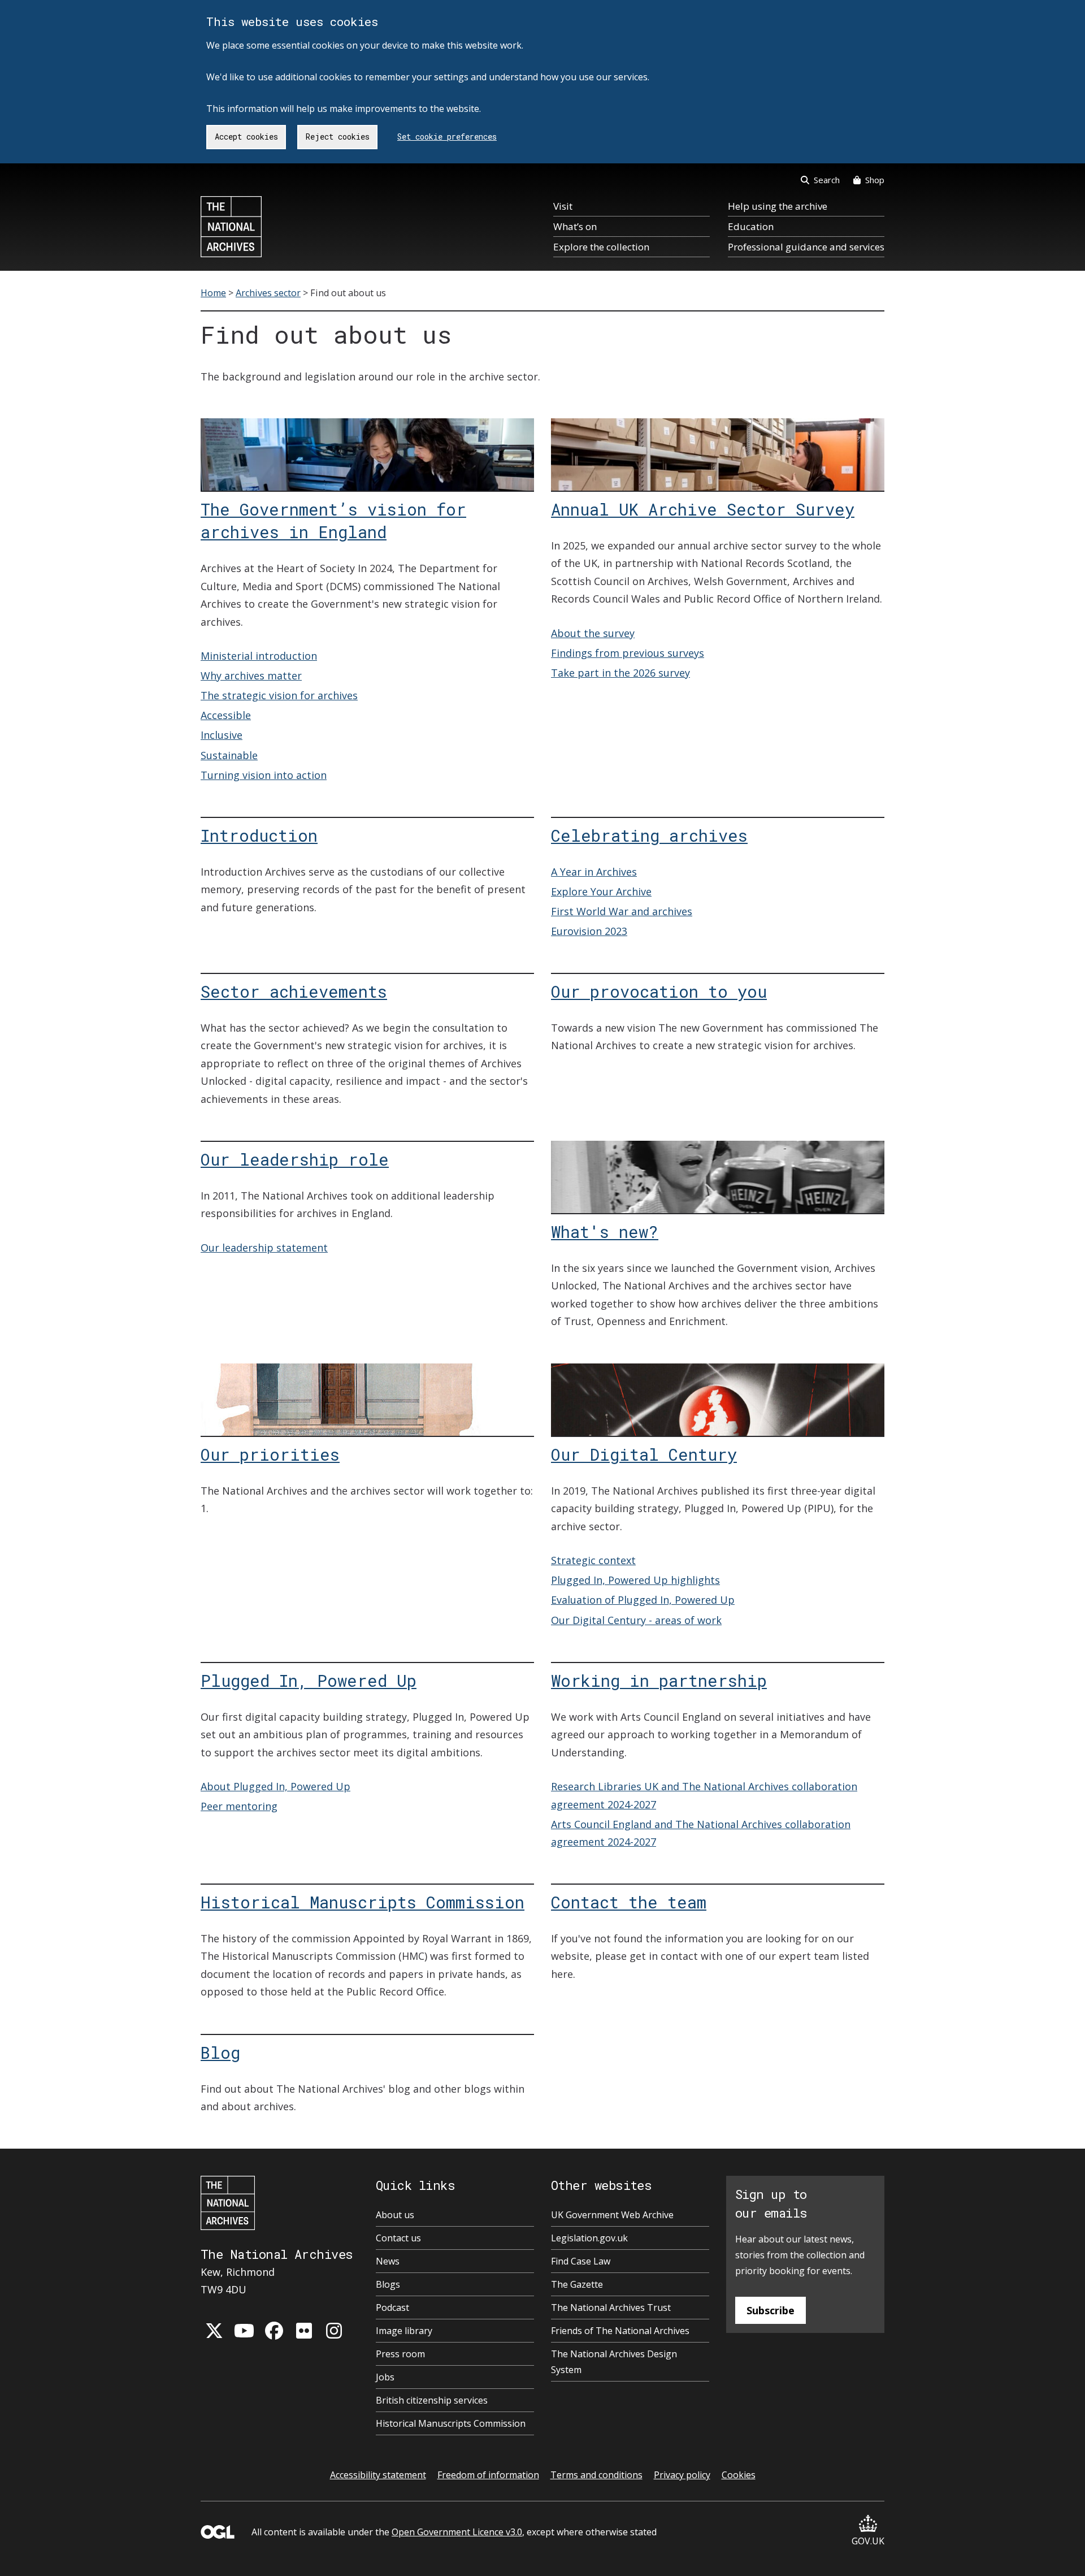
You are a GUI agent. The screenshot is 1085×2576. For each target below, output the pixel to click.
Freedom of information (488, 2475)
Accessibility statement (378, 2475)
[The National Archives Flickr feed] (304, 2331)
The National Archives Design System (614, 2362)
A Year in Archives (594, 872)
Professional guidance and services (806, 247)
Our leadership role (295, 1159)
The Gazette (577, 2284)
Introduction (259, 835)
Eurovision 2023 (589, 931)
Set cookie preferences (447, 137)
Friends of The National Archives (620, 2331)
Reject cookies (338, 137)
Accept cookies (246, 137)
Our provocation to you (659, 992)
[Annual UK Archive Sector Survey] (718, 471)
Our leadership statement (264, 1248)
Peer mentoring (239, 1806)
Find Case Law (581, 2261)
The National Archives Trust (611, 2307)
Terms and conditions (596, 2475)
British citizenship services (432, 2400)
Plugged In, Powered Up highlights (635, 1580)
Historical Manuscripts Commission (363, 1902)
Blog (220, 2053)
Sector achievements (294, 992)
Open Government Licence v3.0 (457, 2532)
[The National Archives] (231, 227)
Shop (875, 180)
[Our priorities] (367, 1432)
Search (827, 180)
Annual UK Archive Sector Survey (703, 509)
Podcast (392, 2307)
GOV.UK (868, 2541)
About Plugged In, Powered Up (275, 1786)
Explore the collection (601, 247)
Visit (563, 206)
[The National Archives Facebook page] (274, 2331)
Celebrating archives (649, 835)
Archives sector (268, 293)
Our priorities (270, 1454)
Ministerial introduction (259, 656)
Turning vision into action (264, 775)
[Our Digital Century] (718, 1416)
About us (395, 2215)
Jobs (385, 2377)
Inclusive (222, 735)
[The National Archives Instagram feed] (334, 2331)
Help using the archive (778, 206)
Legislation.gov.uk (589, 2238)
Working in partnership (659, 1681)
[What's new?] (718, 1194)
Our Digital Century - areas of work (636, 1620)
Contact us (398, 2238)
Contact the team (629, 1902)
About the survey (593, 633)
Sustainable (229, 755)
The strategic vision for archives (279, 695)
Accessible (226, 715)
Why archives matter (251, 676)
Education (751, 226)
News (388, 2261)
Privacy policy (682, 2475)
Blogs (388, 2284)
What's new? (605, 1232)
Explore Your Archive (601, 891)
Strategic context (593, 1560)
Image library (404, 2331)
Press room (400, 2354)
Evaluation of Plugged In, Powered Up (643, 1600)
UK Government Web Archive (612, 2215)
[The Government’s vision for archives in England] (367, 471)
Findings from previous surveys (628, 653)
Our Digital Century (644, 1454)
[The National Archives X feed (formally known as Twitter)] (214, 2331)
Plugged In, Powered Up (309, 1681)
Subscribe (771, 2310)
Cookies (739, 2475)
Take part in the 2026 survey (620, 673)
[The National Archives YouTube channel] (244, 2331)
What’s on (575, 226)
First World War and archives (622, 911)
